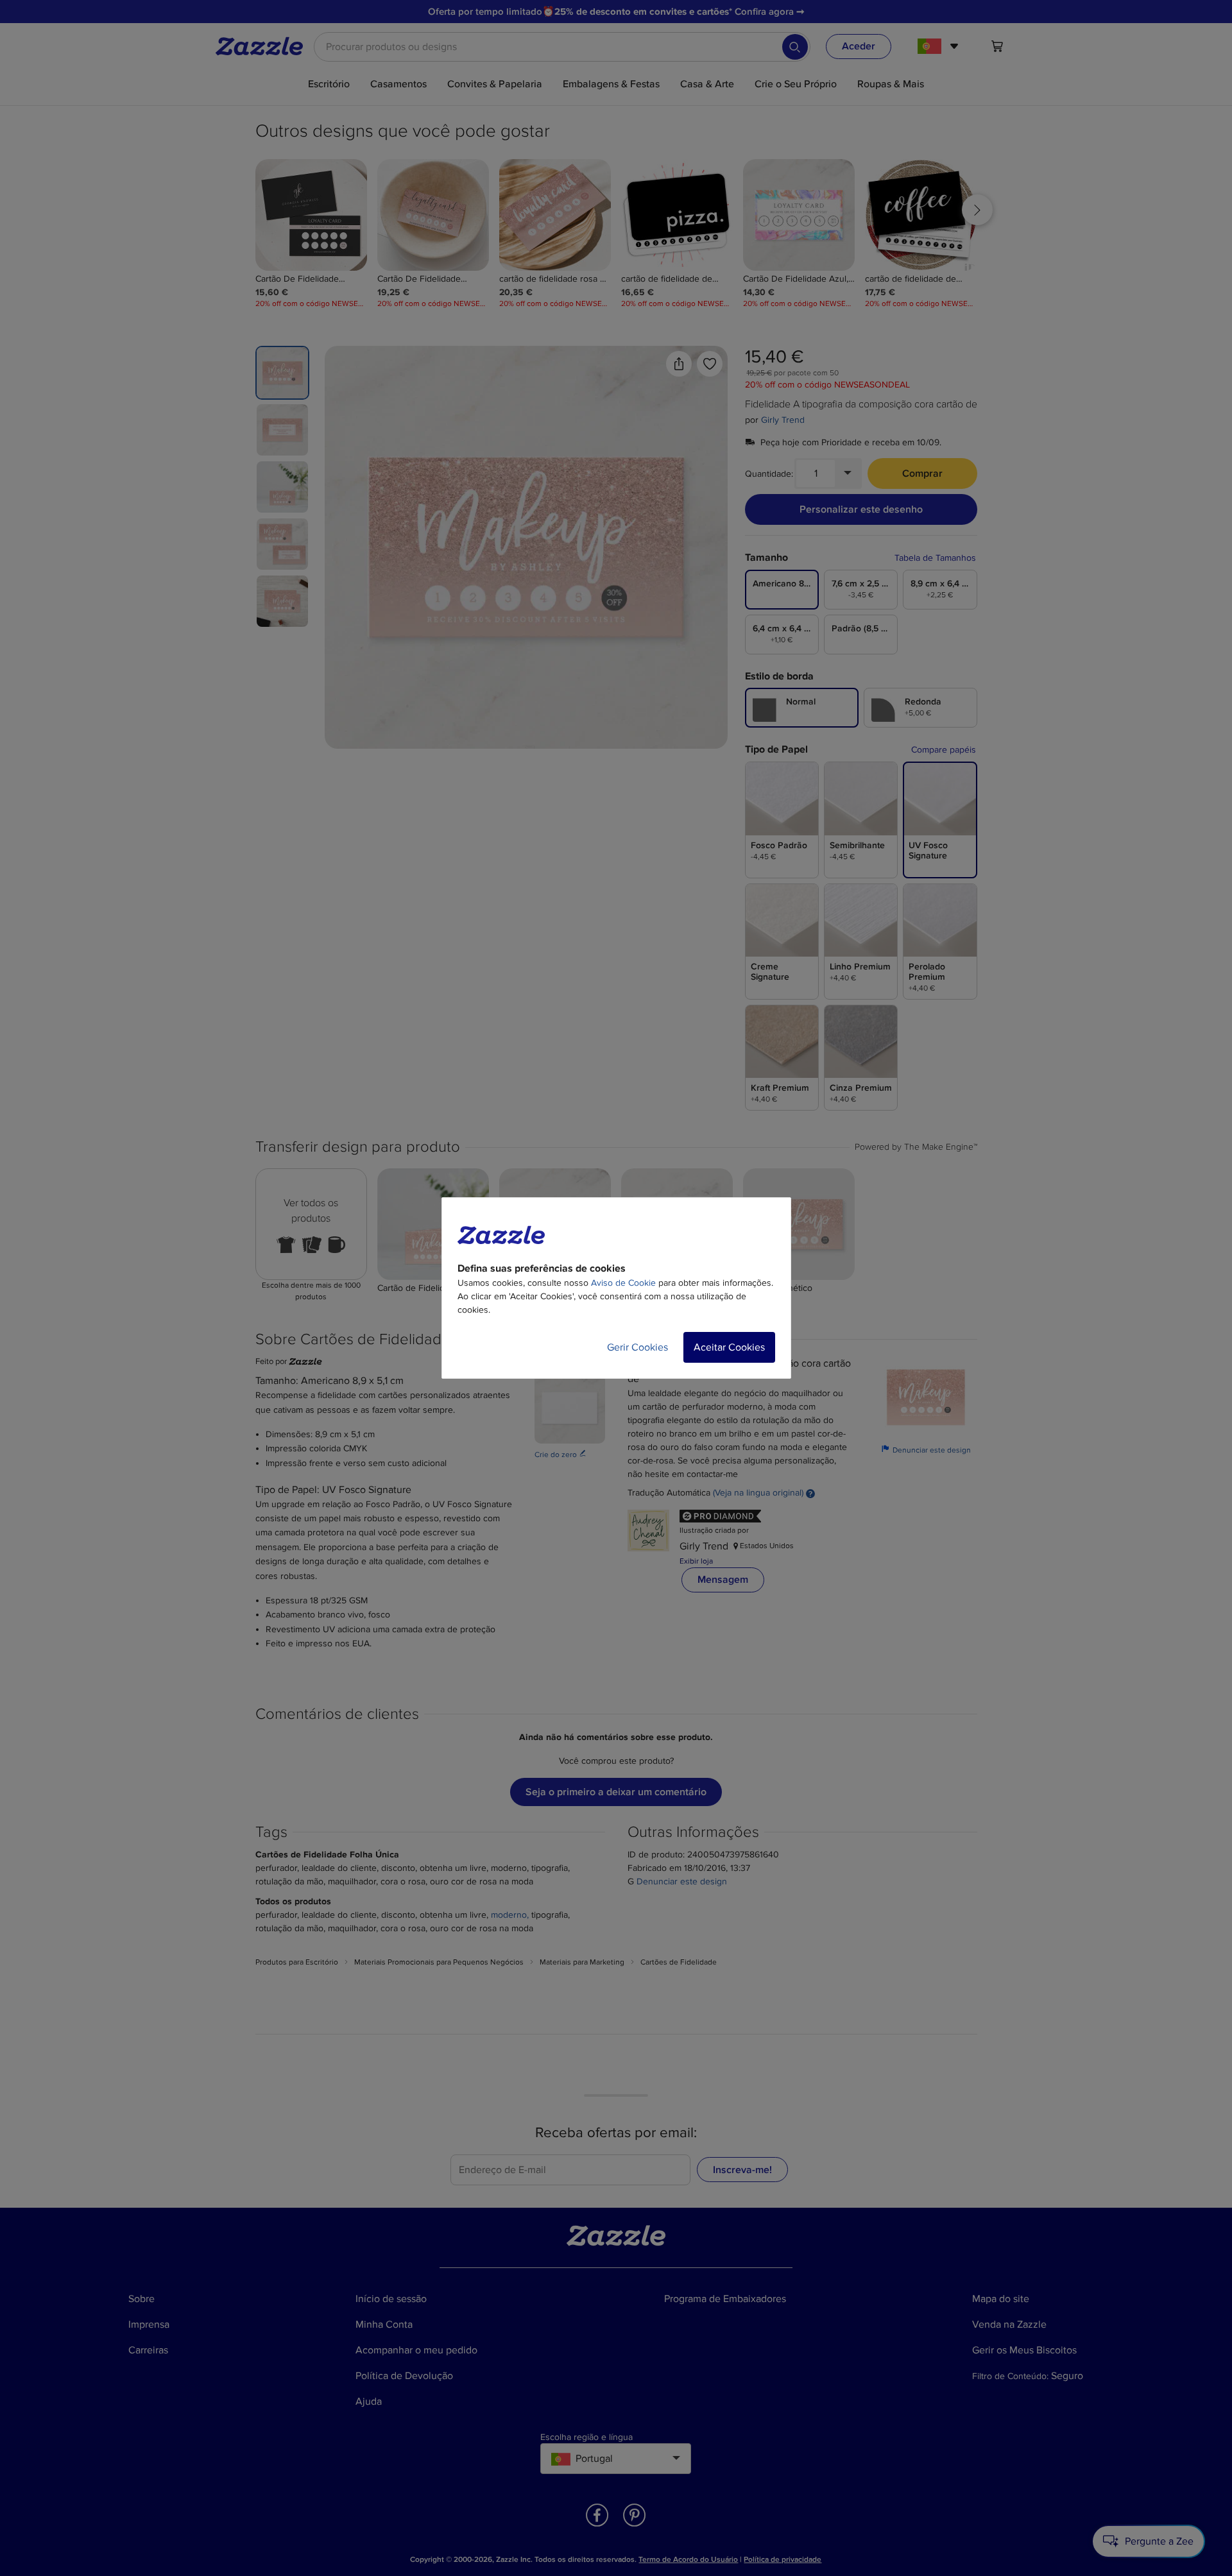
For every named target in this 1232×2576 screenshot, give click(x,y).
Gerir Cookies (637, 1347)
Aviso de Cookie (623, 1283)
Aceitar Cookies (729, 1347)
